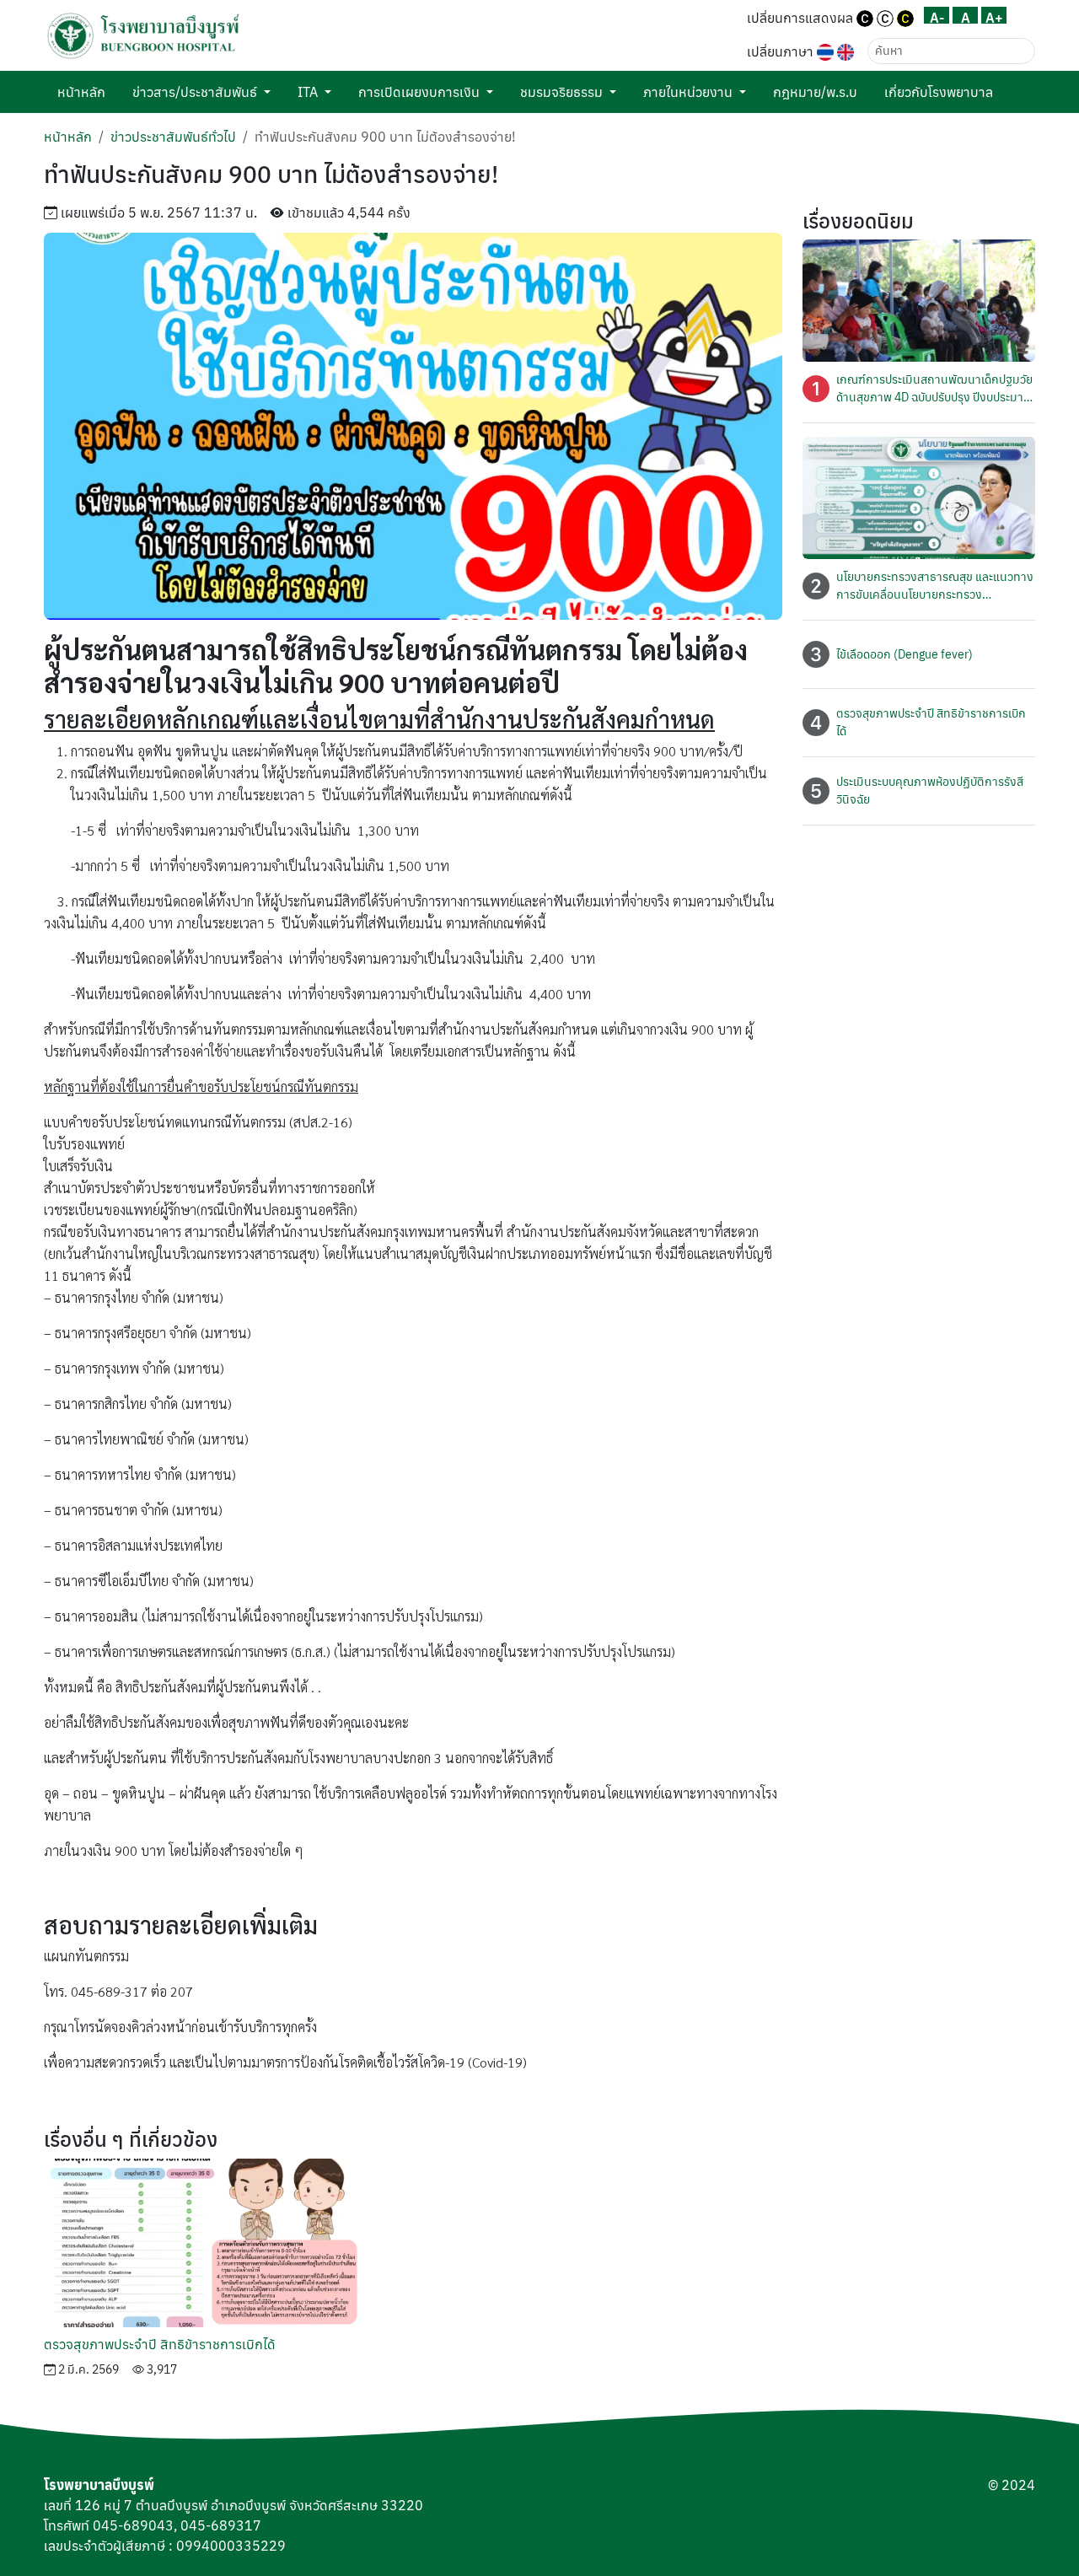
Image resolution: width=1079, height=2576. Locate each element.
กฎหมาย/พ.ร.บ (815, 92)
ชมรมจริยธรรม (561, 92)
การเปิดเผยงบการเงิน (419, 92)
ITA (308, 92)
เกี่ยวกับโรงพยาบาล (939, 92)
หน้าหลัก (81, 92)
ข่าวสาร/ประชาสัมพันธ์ (195, 92)
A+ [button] (994, 16)
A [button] (966, 16)
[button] (143, 36)
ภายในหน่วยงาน (688, 92)
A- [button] (937, 16)
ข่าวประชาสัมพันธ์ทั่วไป (173, 137)
